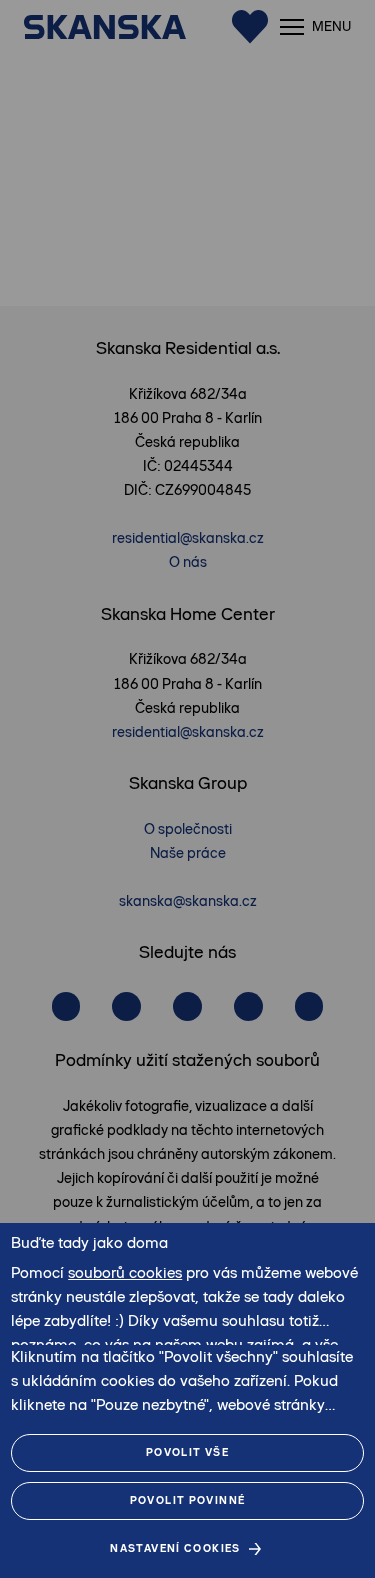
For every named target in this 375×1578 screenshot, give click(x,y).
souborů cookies (125, 1272)
